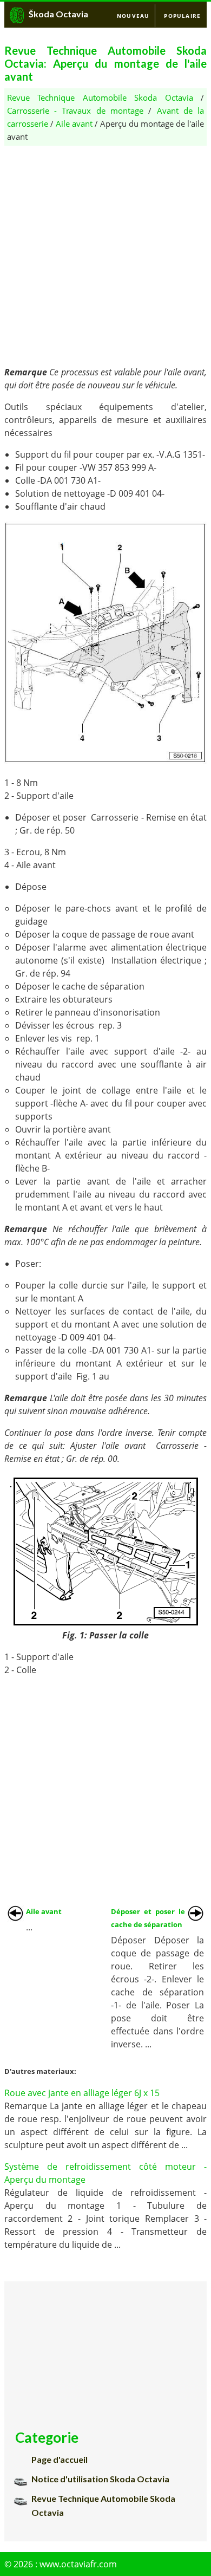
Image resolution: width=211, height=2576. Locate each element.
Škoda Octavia (58, 14)
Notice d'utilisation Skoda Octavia (100, 2479)
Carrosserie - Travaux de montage (75, 110)
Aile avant (74, 123)
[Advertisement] (105, 251)
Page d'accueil (60, 2459)
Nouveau (133, 16)
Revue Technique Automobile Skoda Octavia (100, 97)
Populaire (182, 16)
